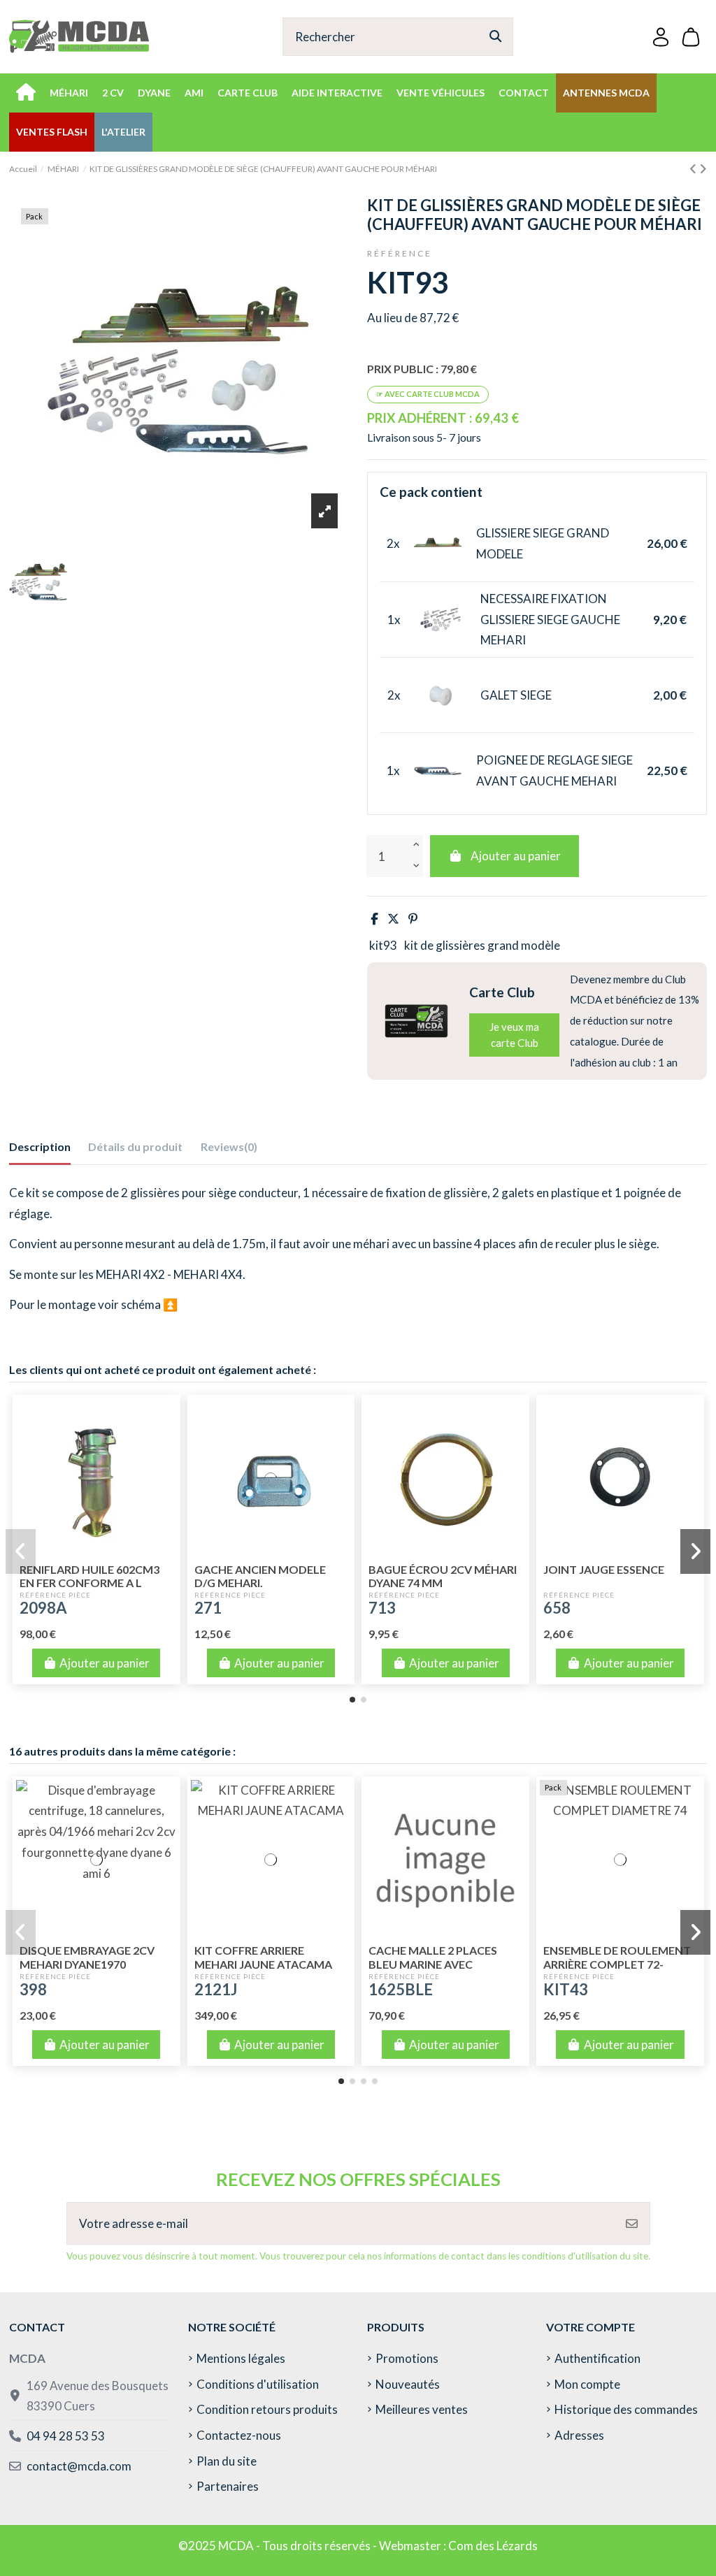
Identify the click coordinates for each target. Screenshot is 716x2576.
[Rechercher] (495, 37)
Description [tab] (40, 1146)
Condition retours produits (267, 2409)
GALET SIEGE (516, 695)
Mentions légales (241, 2358)
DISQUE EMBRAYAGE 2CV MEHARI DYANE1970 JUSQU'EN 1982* (87, 1963)
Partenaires (228, 2486)
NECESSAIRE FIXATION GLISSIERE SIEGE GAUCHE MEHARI (550, 620)
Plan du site (227, 2461)
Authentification (597, 2358)
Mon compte (587, 2384)
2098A (43, 1608)
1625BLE (401, 1989)
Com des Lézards (493, 2546)
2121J (216, 1989)
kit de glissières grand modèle (482, 945)
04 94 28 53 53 (66, 2436)
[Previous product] (694, 169)
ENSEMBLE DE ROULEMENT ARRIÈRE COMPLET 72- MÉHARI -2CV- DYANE (617, 1963)
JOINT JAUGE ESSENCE (604, 1569)
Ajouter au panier (516, 856)
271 (208, 1608)
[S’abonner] (632, 2224)
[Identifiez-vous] (661, 37)
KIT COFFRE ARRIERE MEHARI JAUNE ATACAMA (263, 1957)
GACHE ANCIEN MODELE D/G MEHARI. (260, 1576)
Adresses (579, 2435)
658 (557, 1608)
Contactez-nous (239, 2435)
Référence (400, 253)
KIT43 (566, 1989)
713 (382, 1608)
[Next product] (703, 169)
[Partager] (374, 919)
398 (33, 1989)
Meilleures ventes (422, 2409)
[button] (352, 1700)
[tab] (229, 1150)
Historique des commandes (626, 2409)
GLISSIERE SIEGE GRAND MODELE (543, 543)
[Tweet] (393, 919)
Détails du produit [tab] (135, 1146)
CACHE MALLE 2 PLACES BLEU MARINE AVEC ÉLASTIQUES (433, 1963)
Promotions (407, 2358)
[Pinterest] (413, 919)
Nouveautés (408, 2384)
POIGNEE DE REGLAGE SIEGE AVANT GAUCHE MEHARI (554, 770)
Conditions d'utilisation (258, 2384)
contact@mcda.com (79, 2466)
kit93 (383, 945)
